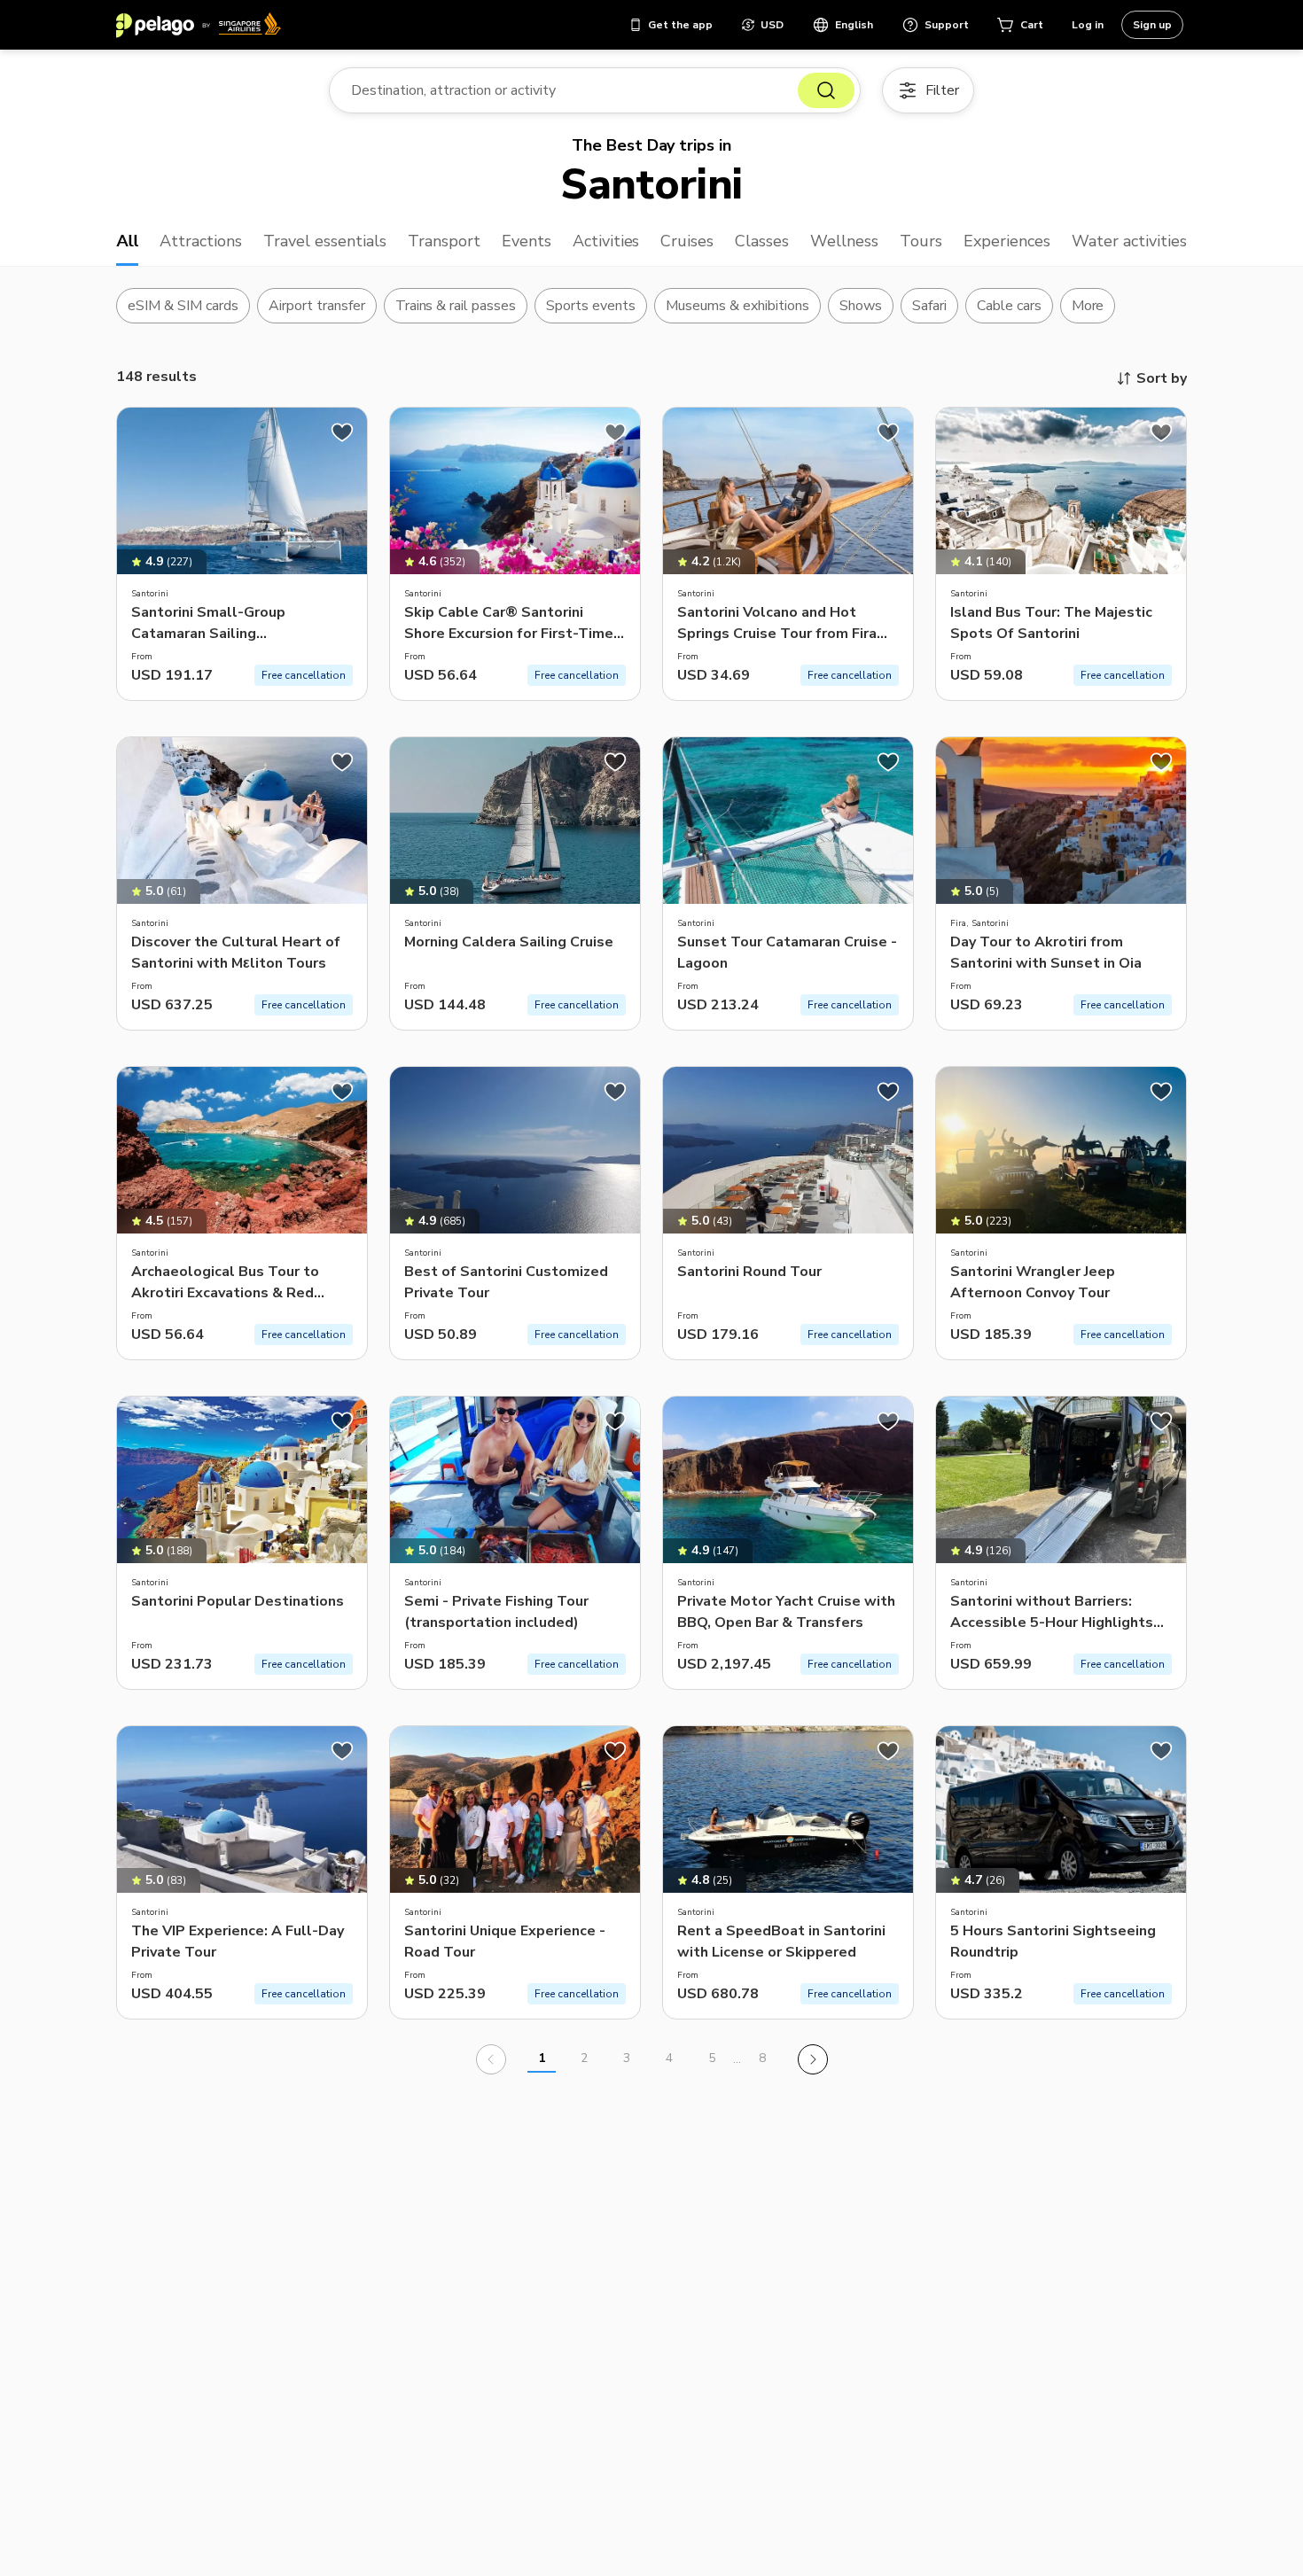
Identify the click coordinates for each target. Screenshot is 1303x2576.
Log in (1088, 25)
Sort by (1162, 378)
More (1088, 306)
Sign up (1152, 25)
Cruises (687, 241)
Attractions (201, 241)
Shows (861, 306)
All (127, 241)
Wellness (844, 241)
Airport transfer (317, 306)
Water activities (1129, 241)
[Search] (826, 90)
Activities (606, 241)
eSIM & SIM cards (183, 306)
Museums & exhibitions (737, 306)
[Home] (199, 25)
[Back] (491, 2059)
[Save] (342, 432)
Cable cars (1009, 306)
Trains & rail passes (456, 306)
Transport (444, 241)
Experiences (1007, 241)
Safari (929, 306)
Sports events (591, 306)
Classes (762, 241)
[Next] (813, 2059)
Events (527, 241)
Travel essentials (325, 241)
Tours (921, 241)
